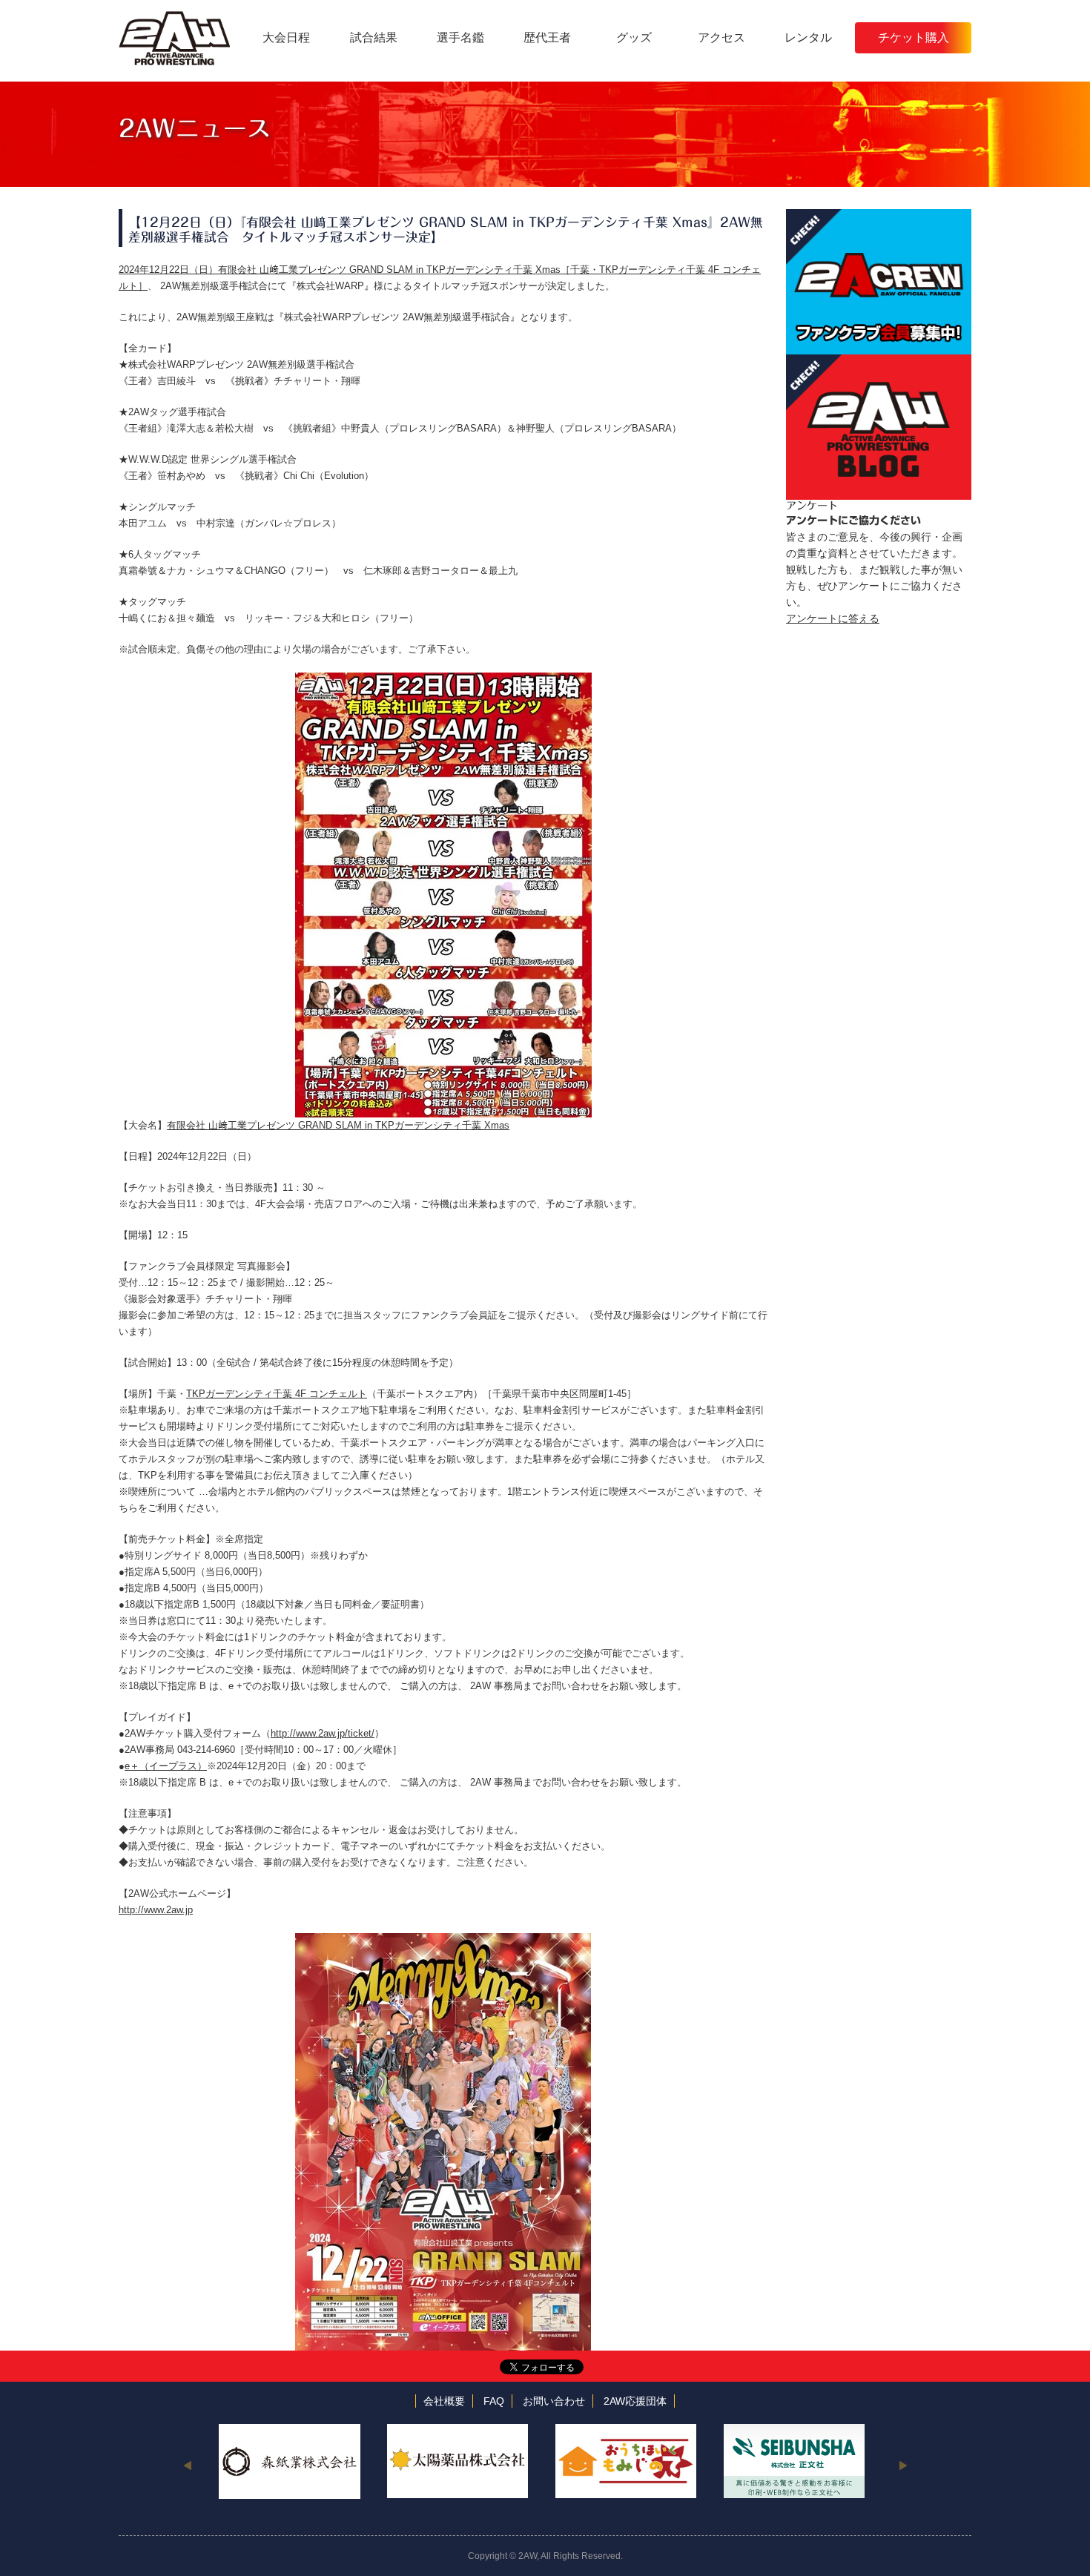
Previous (187, 2465)
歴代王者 (547, 37)
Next (903, 2465)
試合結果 (374, 37)
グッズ (634, 37)
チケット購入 (914, 37)
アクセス (721, 37)
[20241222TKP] (443, 1941)
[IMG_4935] (443, 680)
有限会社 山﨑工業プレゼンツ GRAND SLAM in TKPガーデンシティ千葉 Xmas (338, 1125)
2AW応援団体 (635, 2401)
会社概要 (444, 2401)
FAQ (494, 2401)
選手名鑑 (460, 37)
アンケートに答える (833, 618)
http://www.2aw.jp (156, 1910)
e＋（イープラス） (166, 1766)
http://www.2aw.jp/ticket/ (323, 1733)
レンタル (808, 37)
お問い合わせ (554, 2401)
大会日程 (286, 37)
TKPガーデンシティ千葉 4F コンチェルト (277, 1394)
